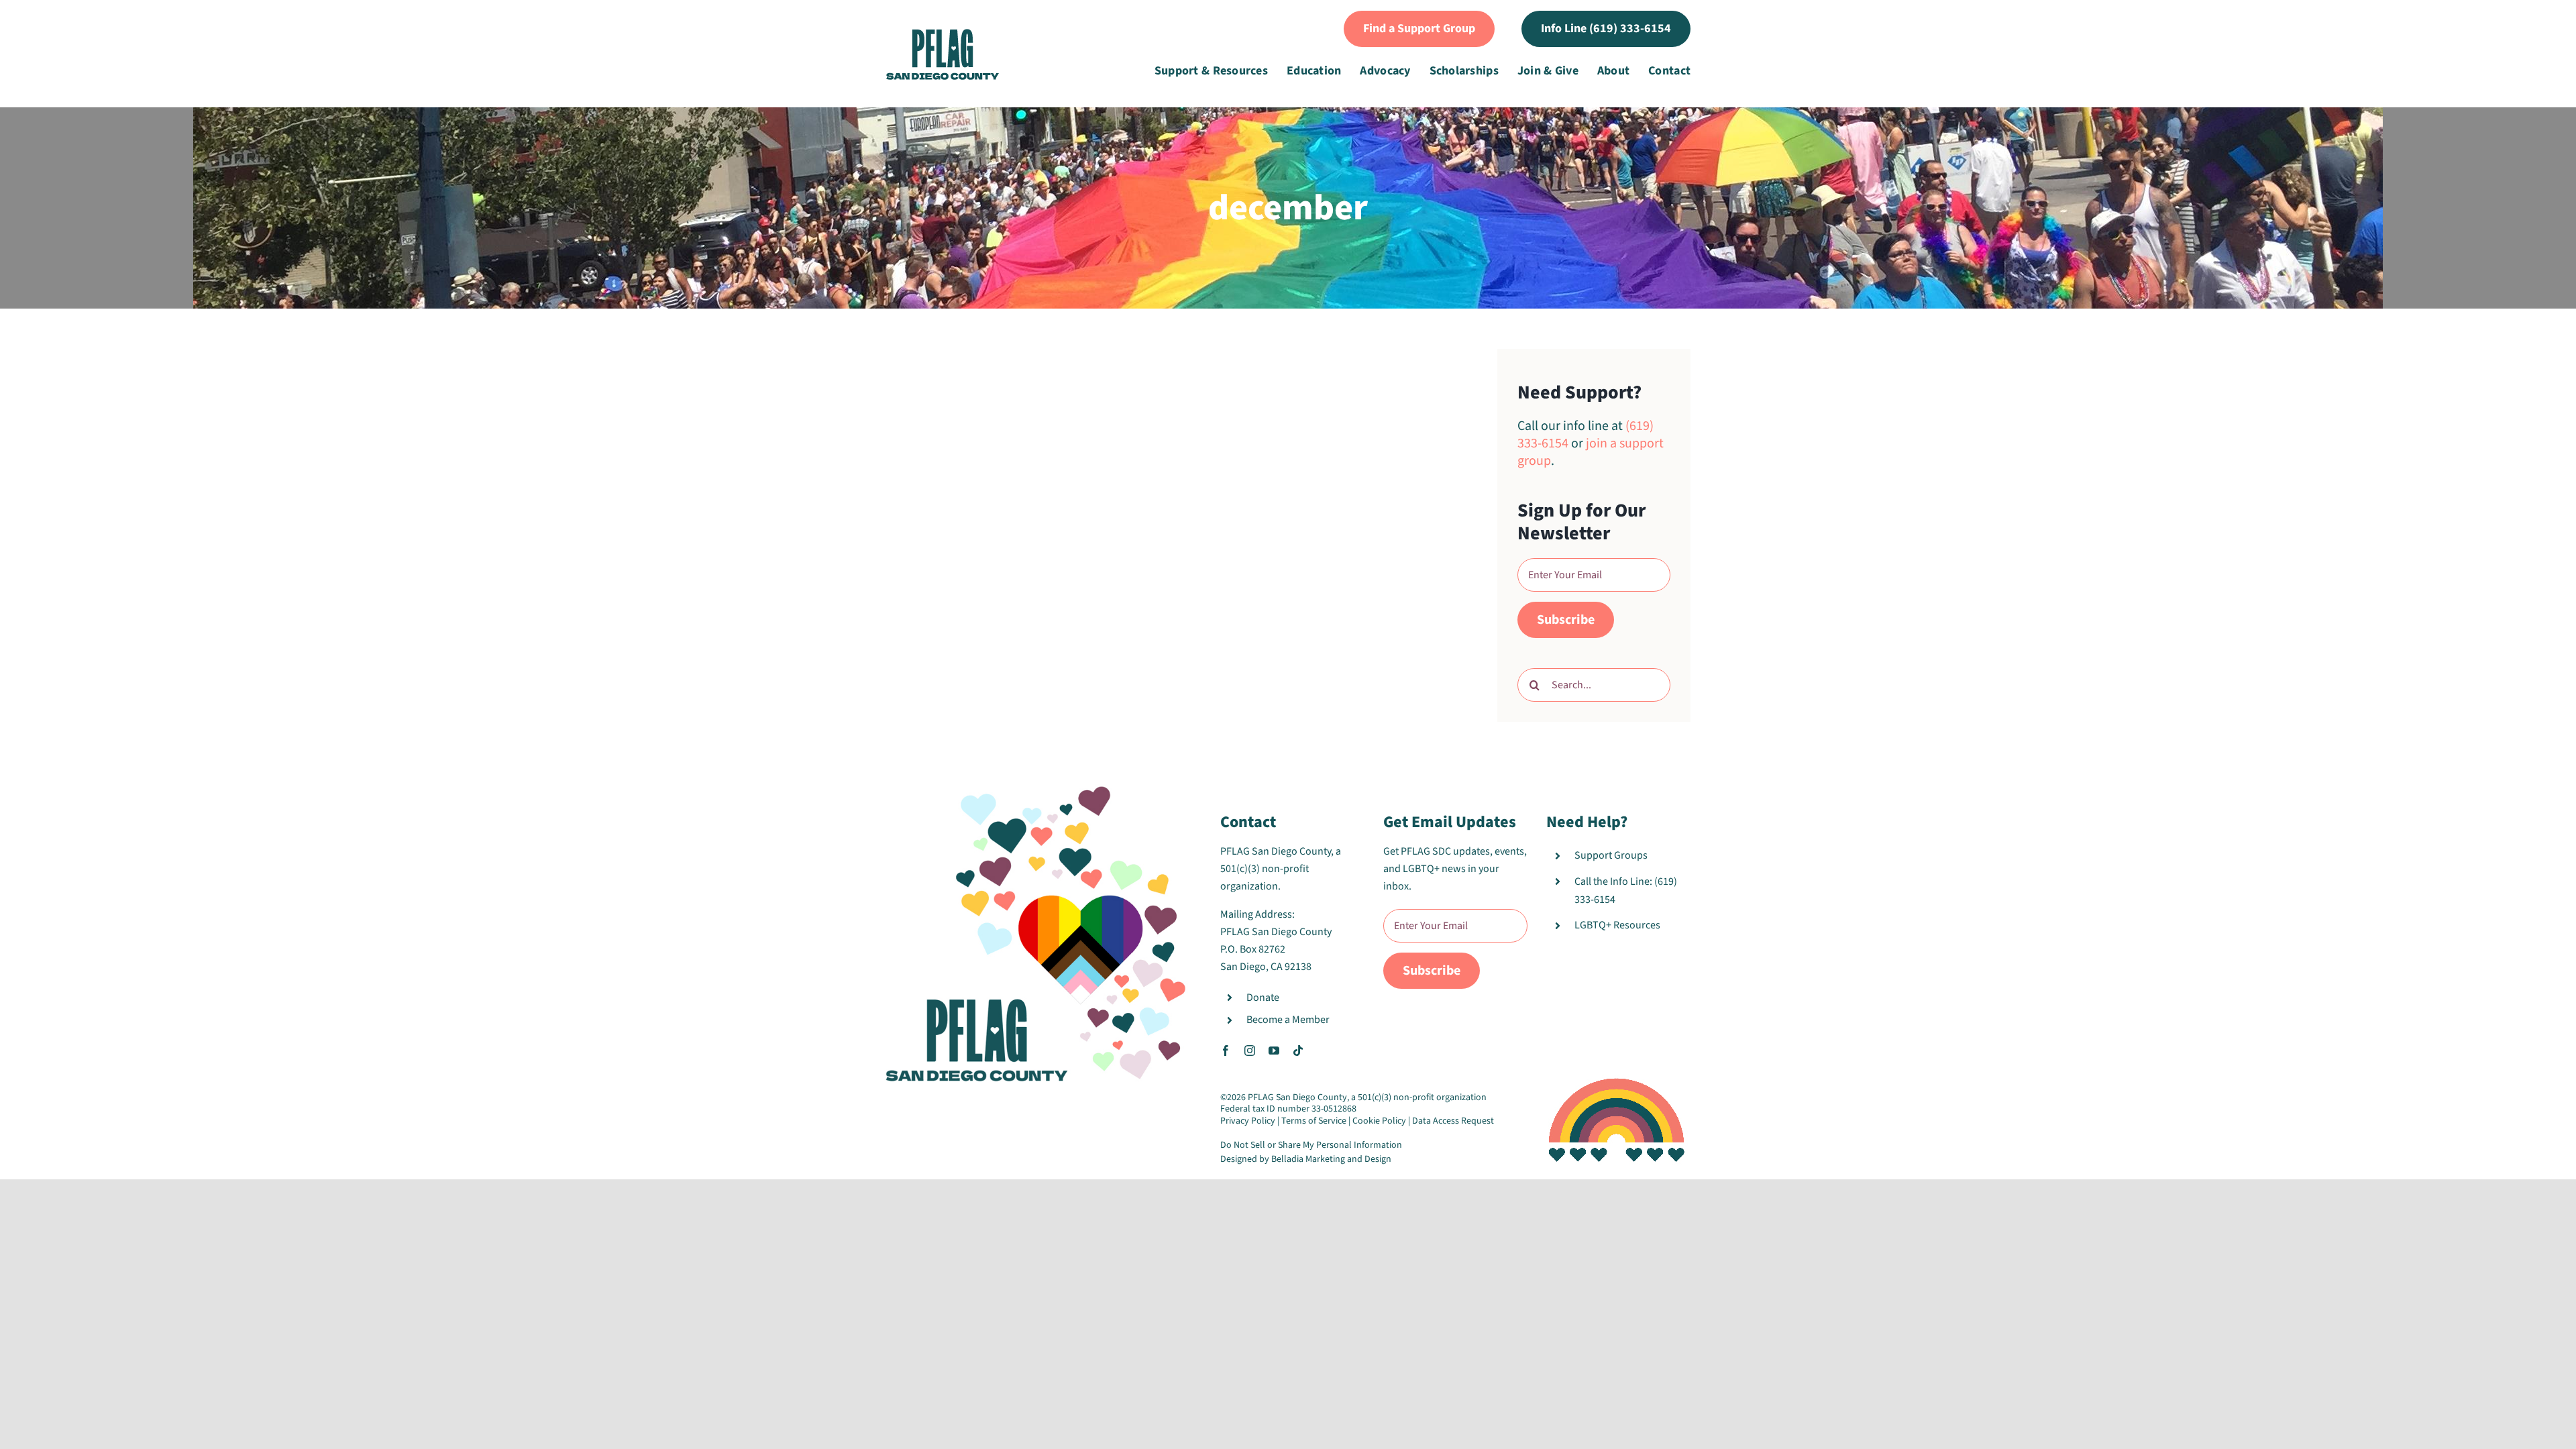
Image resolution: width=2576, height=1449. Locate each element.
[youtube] (1274, 1051)
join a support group (1591, 452)
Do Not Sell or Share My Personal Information (1311, 1145)
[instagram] (1250, 1051)
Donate (1263, 998)
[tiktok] (1298, 1051)
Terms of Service (1314, 1121)
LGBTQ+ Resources (1617, 925)
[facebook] (1226, 1051)
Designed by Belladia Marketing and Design (1306, 1159)
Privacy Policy (1248, 1121)
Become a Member (1288, 1020)
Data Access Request (1453, 1121)
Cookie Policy (1379, 1121)
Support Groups (1611, 855)
